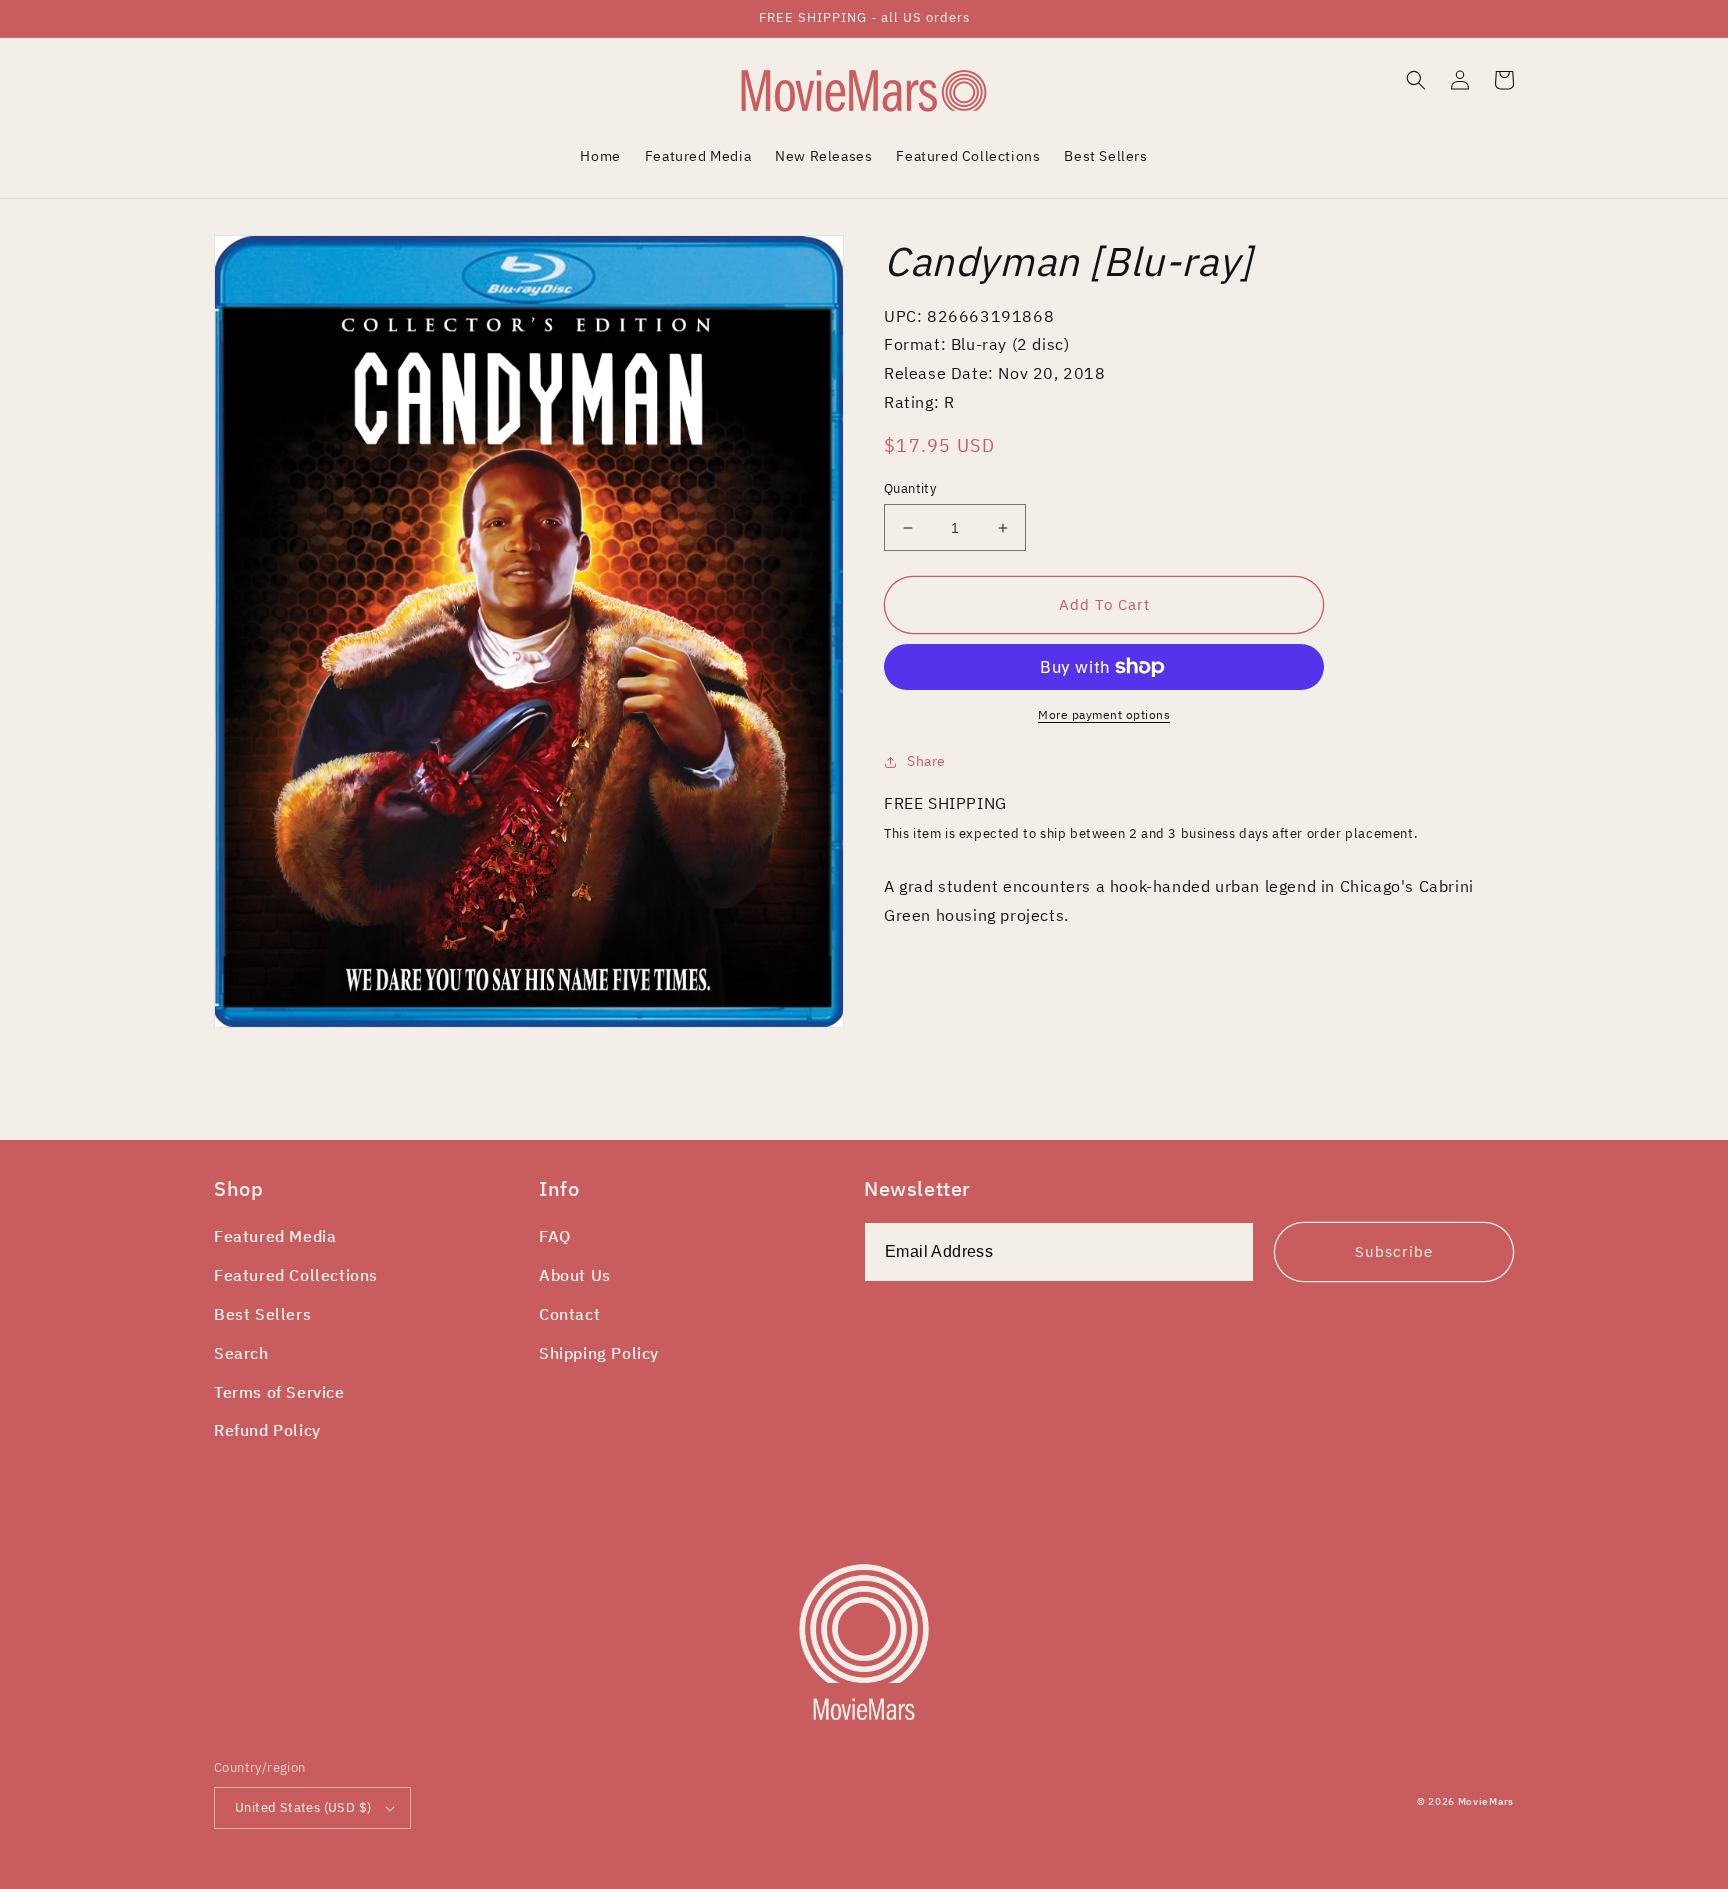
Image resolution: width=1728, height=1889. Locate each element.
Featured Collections (296, 1275)
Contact (569, 1314)
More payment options (1104, 714)
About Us (575, 1275)
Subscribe (1394, 1251)
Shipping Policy (599, 1353)
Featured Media (275, 1236)
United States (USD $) (303, 1807)
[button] (1416, 80)
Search (241, 1353)
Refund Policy (267, 1430)
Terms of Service (279, 1392)
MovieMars (1486, 1801)
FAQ (555, 1236)
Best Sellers (262, 1314)
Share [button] (926, 761)
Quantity (910, 488)
